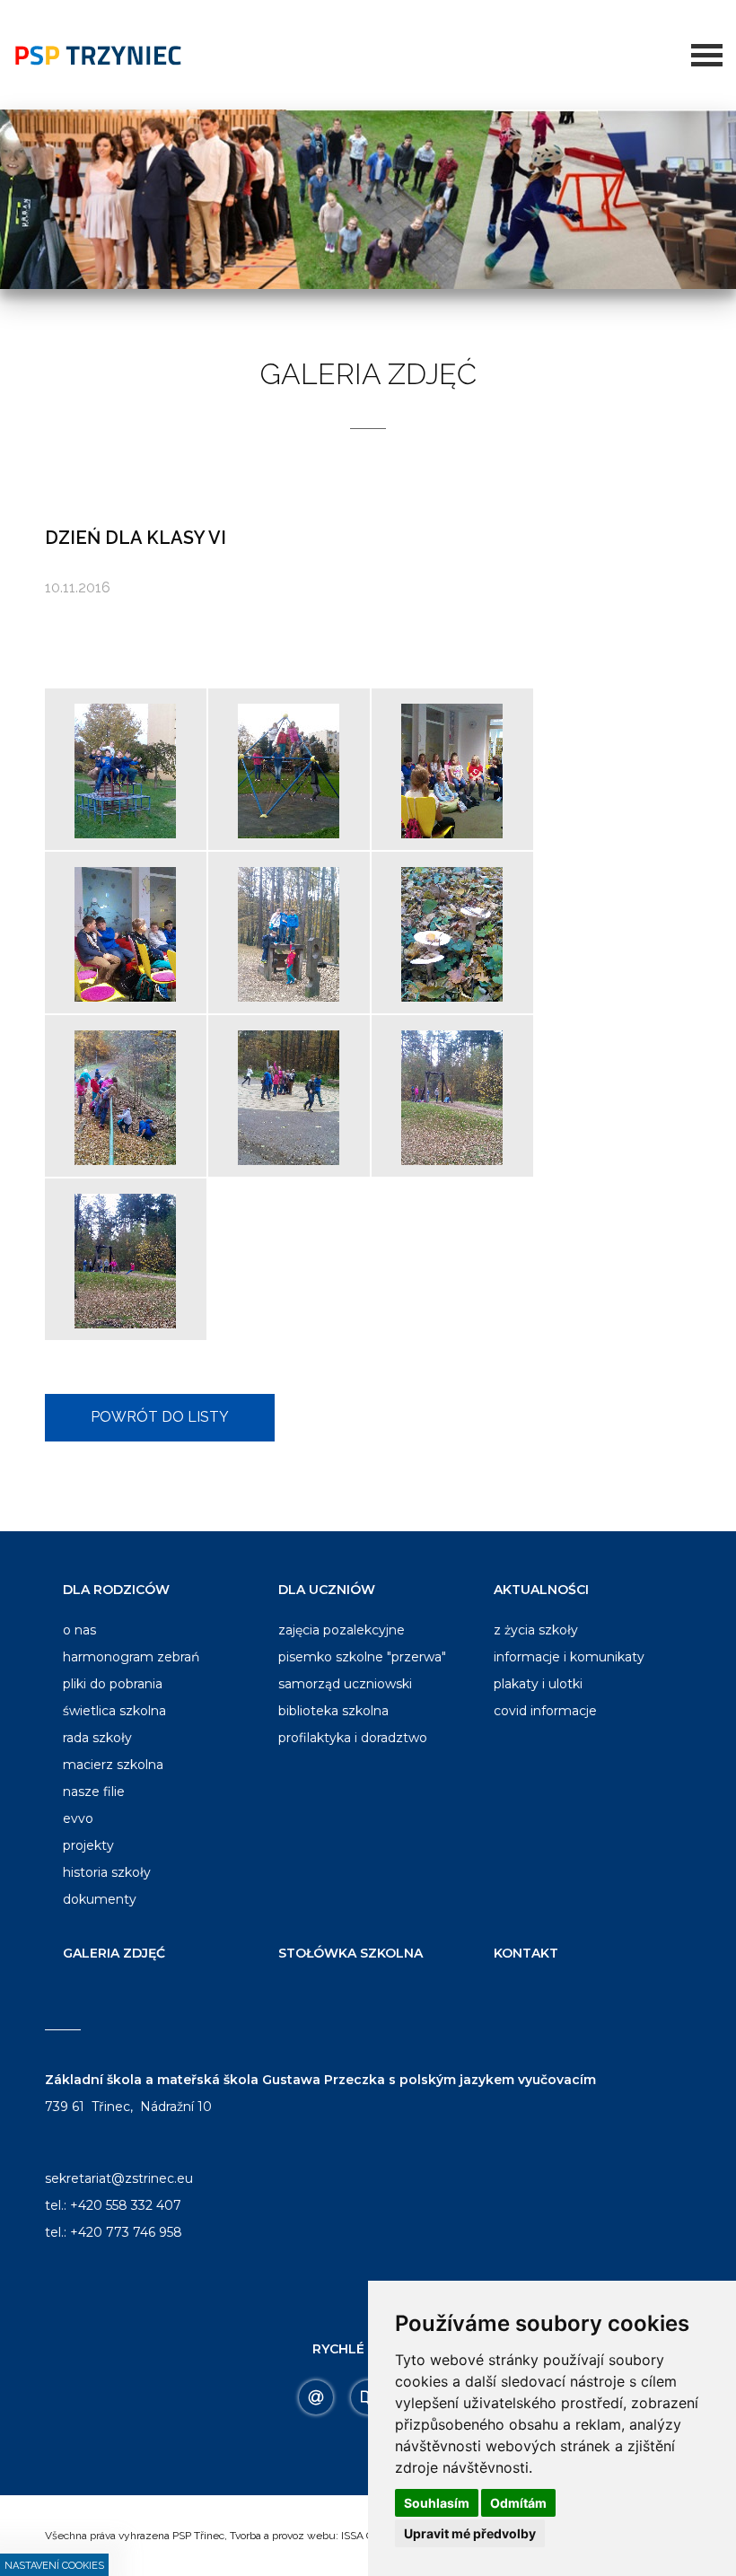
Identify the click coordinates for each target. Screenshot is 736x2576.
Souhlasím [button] (437, 2503)
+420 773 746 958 (126, 2232)
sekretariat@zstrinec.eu (119, 2178)
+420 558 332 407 (126, 2205)
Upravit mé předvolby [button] (470, 2533)
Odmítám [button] (518, 2503)
